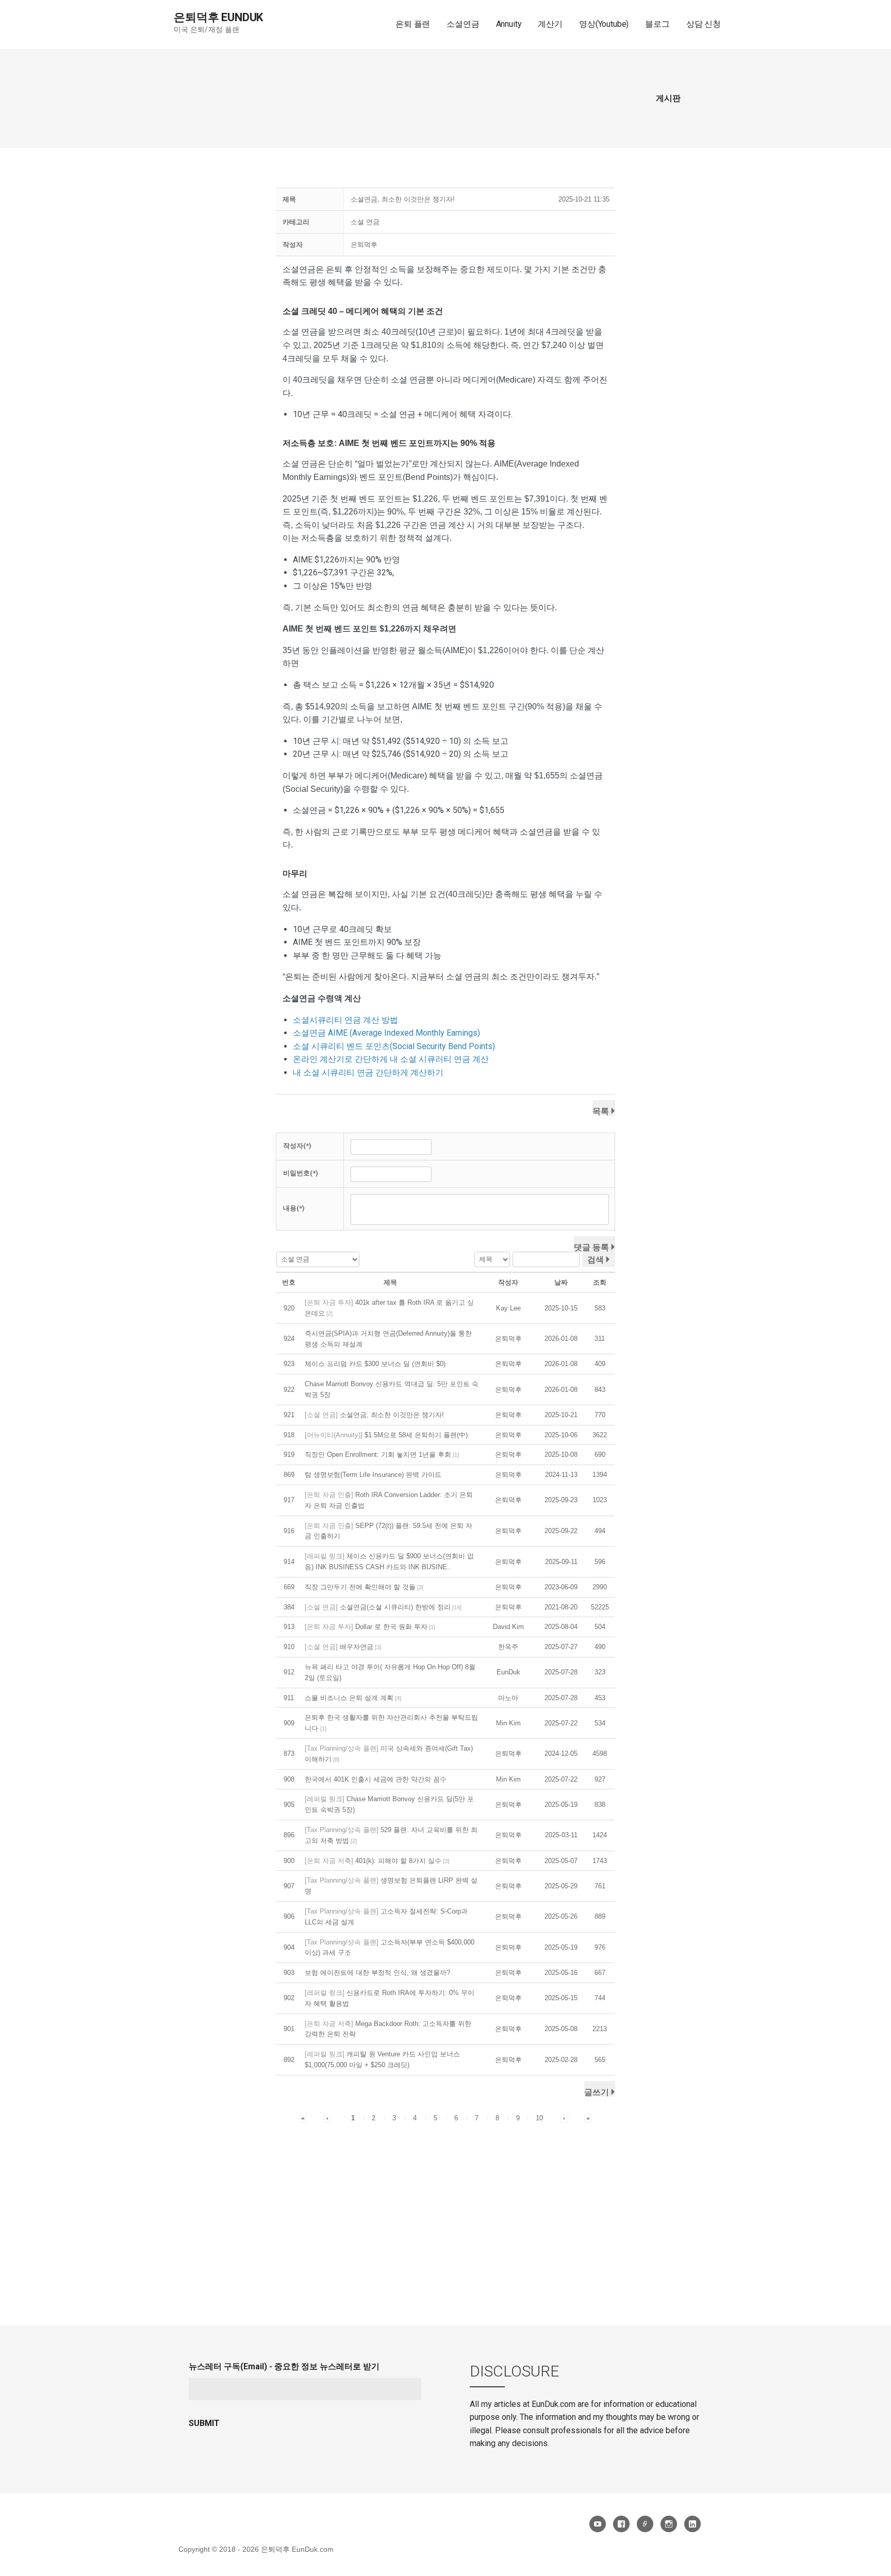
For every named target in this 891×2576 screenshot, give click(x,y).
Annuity (509, 24)
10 (539, 2118)
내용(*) (294, 1208)
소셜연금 (463, 24)
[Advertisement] (445, 2202)
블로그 (657, 24)
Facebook (621, 2524)
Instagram (669, 2524)
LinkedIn (692, 2524)
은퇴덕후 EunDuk (218, 17)
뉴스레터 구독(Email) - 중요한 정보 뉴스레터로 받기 (284, 2366)
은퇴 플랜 (413, 24)
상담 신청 (704, 24)
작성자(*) (297, 1146)
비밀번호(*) (301, 1173)
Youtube (598, 2524)
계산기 (550, 24)
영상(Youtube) (604, 24)
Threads (645, 2524)
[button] (364, 245)
